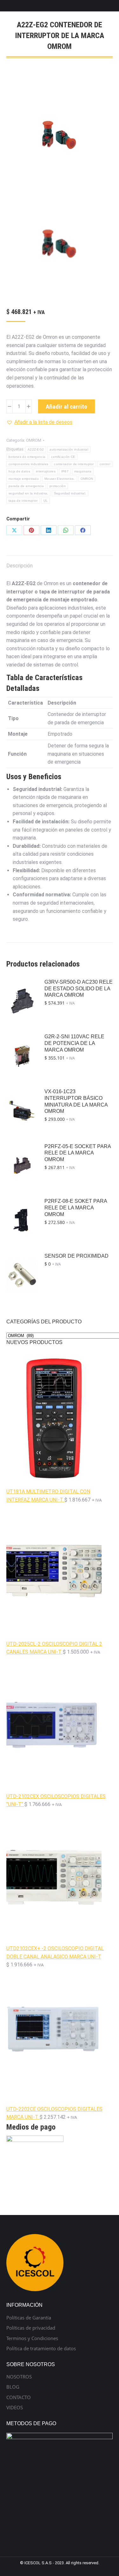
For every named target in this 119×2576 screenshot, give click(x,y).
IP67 (65, 471)
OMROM (34, 440)
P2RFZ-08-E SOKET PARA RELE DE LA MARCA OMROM (76, 1208)
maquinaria (83, 471)
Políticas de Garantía (29, 2318)
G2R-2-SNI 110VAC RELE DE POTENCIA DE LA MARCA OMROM (74, 1043)
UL (46, 501)
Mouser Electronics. (60, 479)
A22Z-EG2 (36, 449)
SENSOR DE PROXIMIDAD (76, 1256)
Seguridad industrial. (70, 493)
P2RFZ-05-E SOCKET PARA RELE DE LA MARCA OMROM (78, 1153)
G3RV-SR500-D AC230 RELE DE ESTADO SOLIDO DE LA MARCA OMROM (79, 989)
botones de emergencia (27, 457)
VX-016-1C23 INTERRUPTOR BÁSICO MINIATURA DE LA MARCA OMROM (76, 1101)
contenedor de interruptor (74, 464)
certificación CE (63, 457)
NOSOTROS (19, 2377)
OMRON (87, 479)
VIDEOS (15, 2408)
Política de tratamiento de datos (41, 2349)
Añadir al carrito (66, 407)
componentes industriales (28, 464)
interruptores (46, 471)
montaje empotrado (24, 479)
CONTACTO (19, 2397)
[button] (39, 422)
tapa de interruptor (23, 501)
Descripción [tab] (20, 566)
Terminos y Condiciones (32, 2338)
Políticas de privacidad (31, 2328)
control (105, 464)
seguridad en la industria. (28, 493)
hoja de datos (19, 471)
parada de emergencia (26, 486)
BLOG (13, 2387)
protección (58, 486)
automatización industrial (69, 449)
